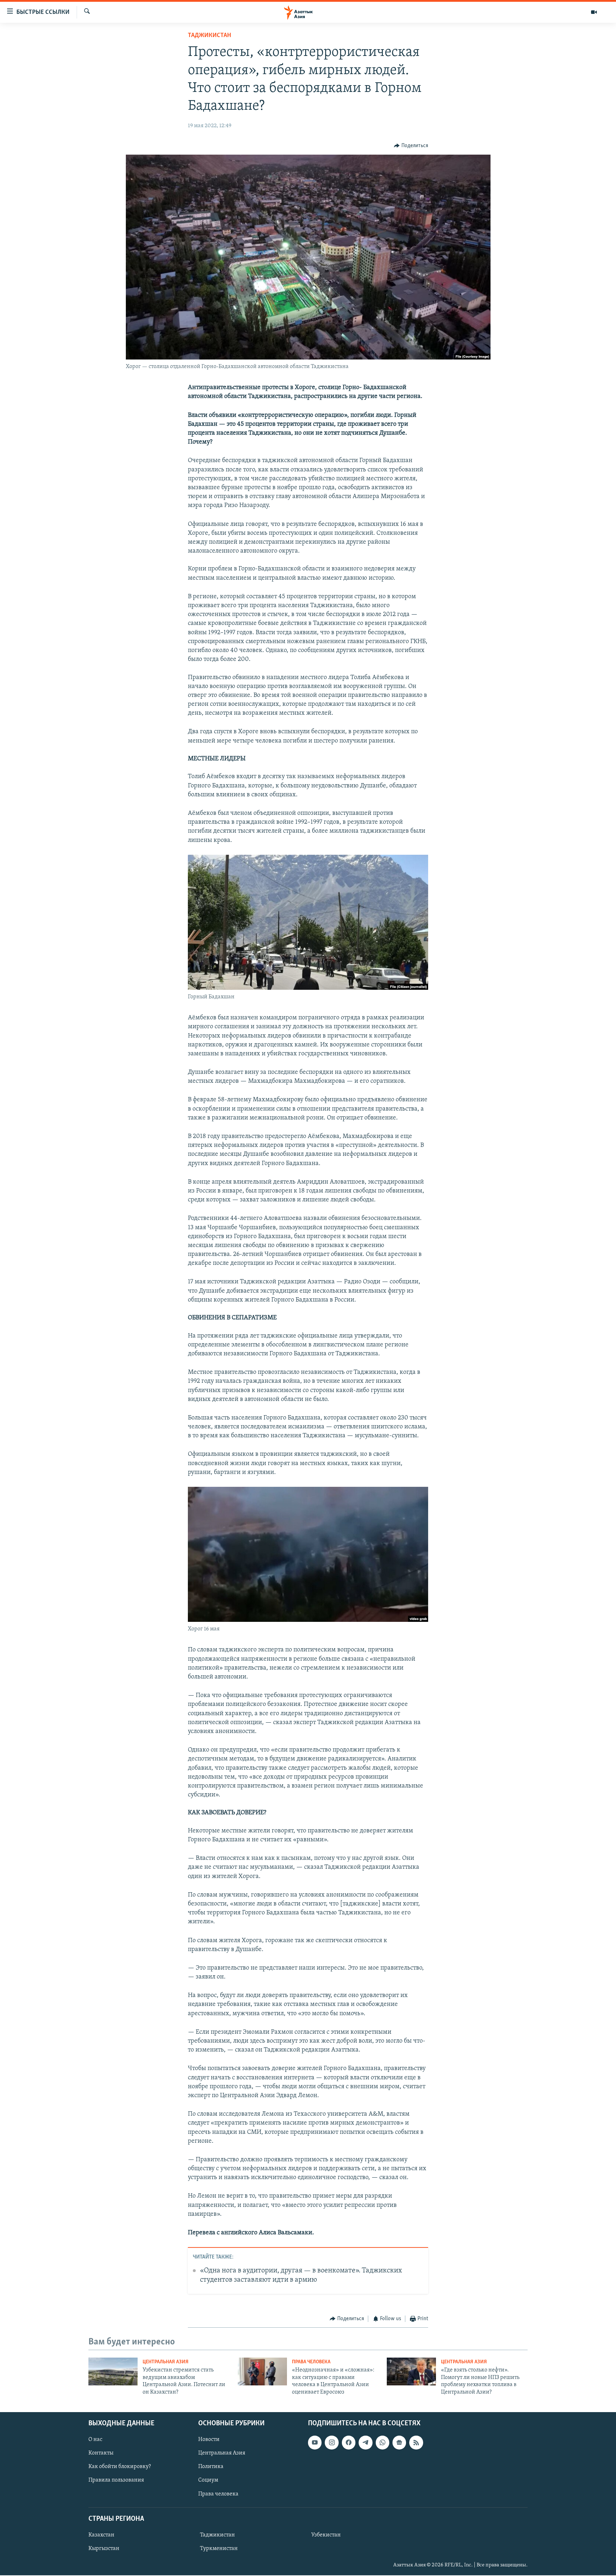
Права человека (311, 2362)
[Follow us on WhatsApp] (383, 2442)
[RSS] (416, 2442)
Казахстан (101, 2535)
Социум (208, 2480)
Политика (211, 2467)
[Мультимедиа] (594, 12)
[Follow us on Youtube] (315, 2442)
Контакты (101, 2453)
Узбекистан (326, 2535)
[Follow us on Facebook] (349, 2442)
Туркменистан (219, 2549)
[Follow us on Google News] (399, 2442)
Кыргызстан (104, 2549)
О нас (95, 2440)
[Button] (411, 146)
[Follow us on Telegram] (365, 2442)
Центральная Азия (166, 2362)
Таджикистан (209, 36)
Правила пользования (116, 2480)
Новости (209, 2440)
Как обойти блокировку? (120, 2467)
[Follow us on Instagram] (332, 2442)
